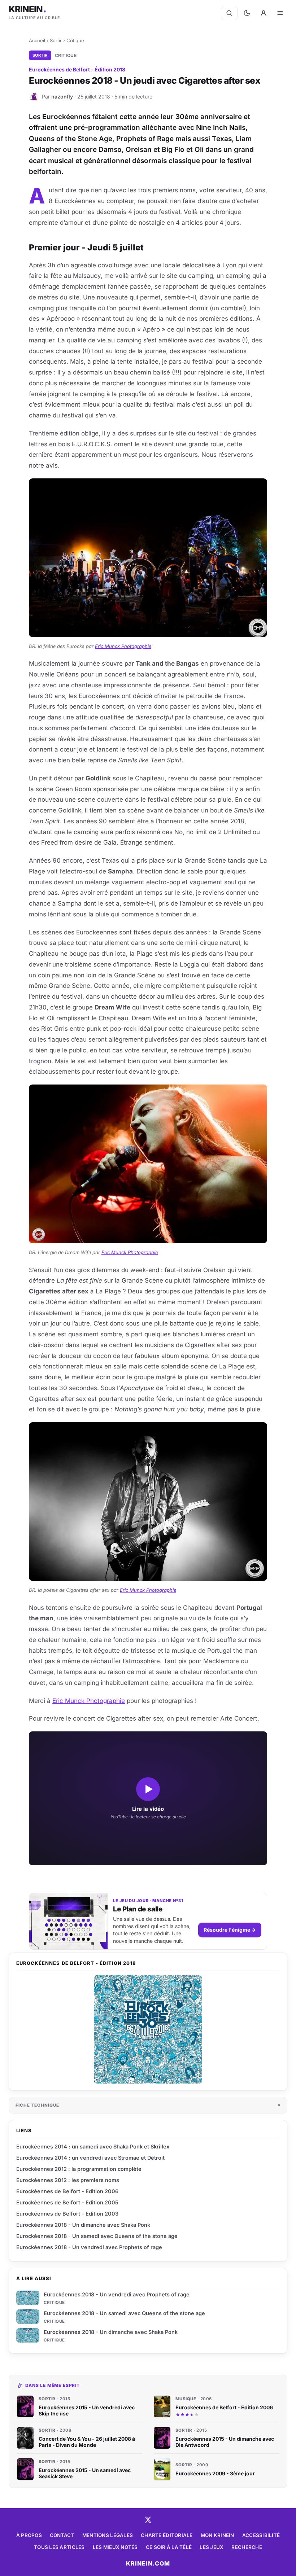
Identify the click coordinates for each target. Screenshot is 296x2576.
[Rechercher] (229, 13)
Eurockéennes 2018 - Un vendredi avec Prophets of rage (117, 2294)
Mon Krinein (217, 2535)
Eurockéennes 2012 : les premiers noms (68, 2180)
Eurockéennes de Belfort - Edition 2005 (67, 2202)
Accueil (37, 40)
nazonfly (62, 97)
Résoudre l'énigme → (230, 1930)
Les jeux (212, 2547)
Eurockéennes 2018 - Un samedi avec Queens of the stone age (124, 2313)
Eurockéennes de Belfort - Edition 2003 (67, 2214)
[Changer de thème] (247, 13)
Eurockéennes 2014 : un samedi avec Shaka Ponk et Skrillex (93, 2146)
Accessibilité (261, 2535)
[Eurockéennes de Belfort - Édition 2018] (148, 2029)
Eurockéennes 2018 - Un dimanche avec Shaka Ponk (111, 2332)
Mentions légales (108, 2535)
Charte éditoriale (167, 2535)
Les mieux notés (115, 2547)
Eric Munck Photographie (123, 646)
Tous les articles (59, 2547)
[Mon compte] (264, 13)
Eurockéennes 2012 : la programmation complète (79, 2169)
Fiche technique (37, 2105)
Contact (62, 2535)
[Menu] (280, 13)
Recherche (247, 2547)
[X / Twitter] (148, 2520)
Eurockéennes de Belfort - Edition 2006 (67, 2191)
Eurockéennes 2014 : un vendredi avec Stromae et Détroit (90, 2158)
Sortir (56, 40)
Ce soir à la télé (169, 2547)
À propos (29, 2535)
